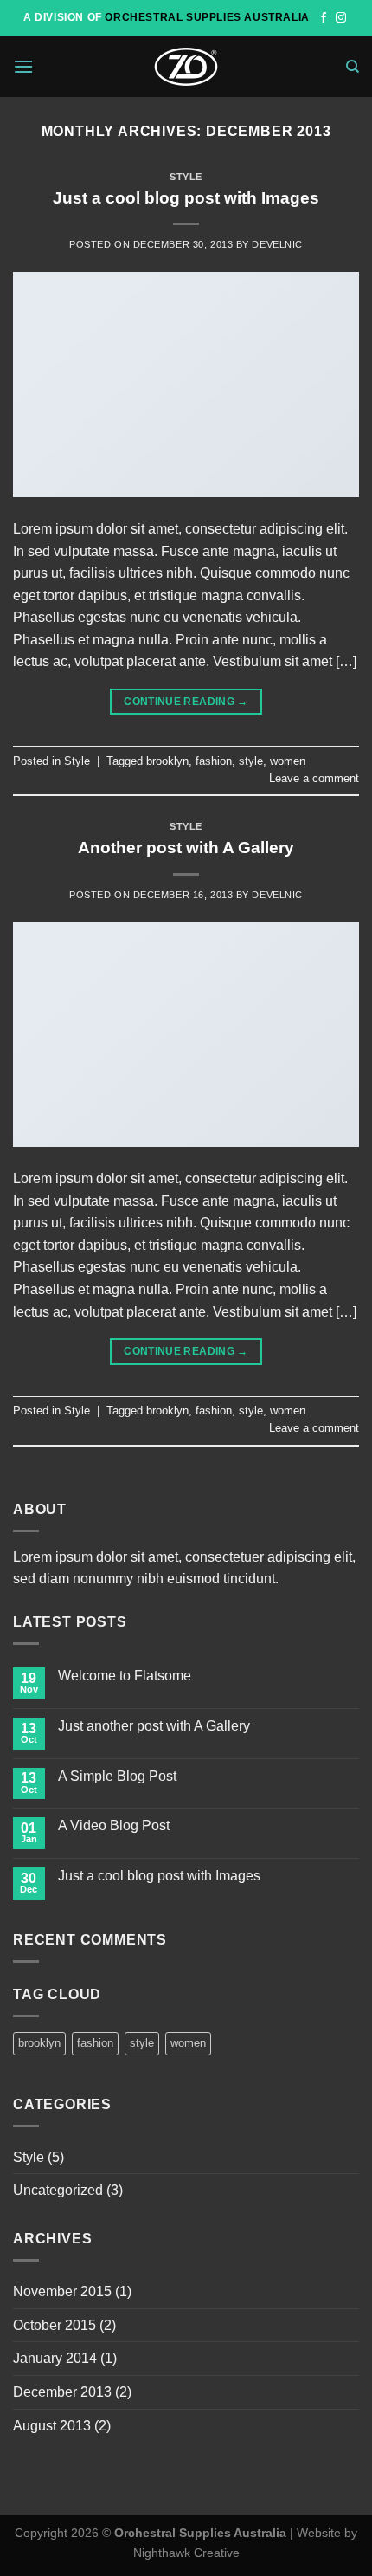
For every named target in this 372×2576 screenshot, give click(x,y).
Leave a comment (314, 778)
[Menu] (23, 66)
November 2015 (62, 2291)
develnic (277, 244)
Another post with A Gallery (186, 848)
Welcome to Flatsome (125, 1676)
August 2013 (52, 2426)
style (251, 761)
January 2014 (55, 2358)
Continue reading (186, 702)
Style (186, 177)
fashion (214, 761)
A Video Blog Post (114, 1825)
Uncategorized (58, 2190)
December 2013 (62, 2392)
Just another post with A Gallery (154, 1726)
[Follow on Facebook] (324, 18)
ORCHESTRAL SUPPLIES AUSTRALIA (207, 17)
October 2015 (55, 2325)
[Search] (353, 67)
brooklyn (167, 761)
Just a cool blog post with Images (186, 198)
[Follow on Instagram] (341, 18)
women (288, 761)
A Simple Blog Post (117, 1776)
